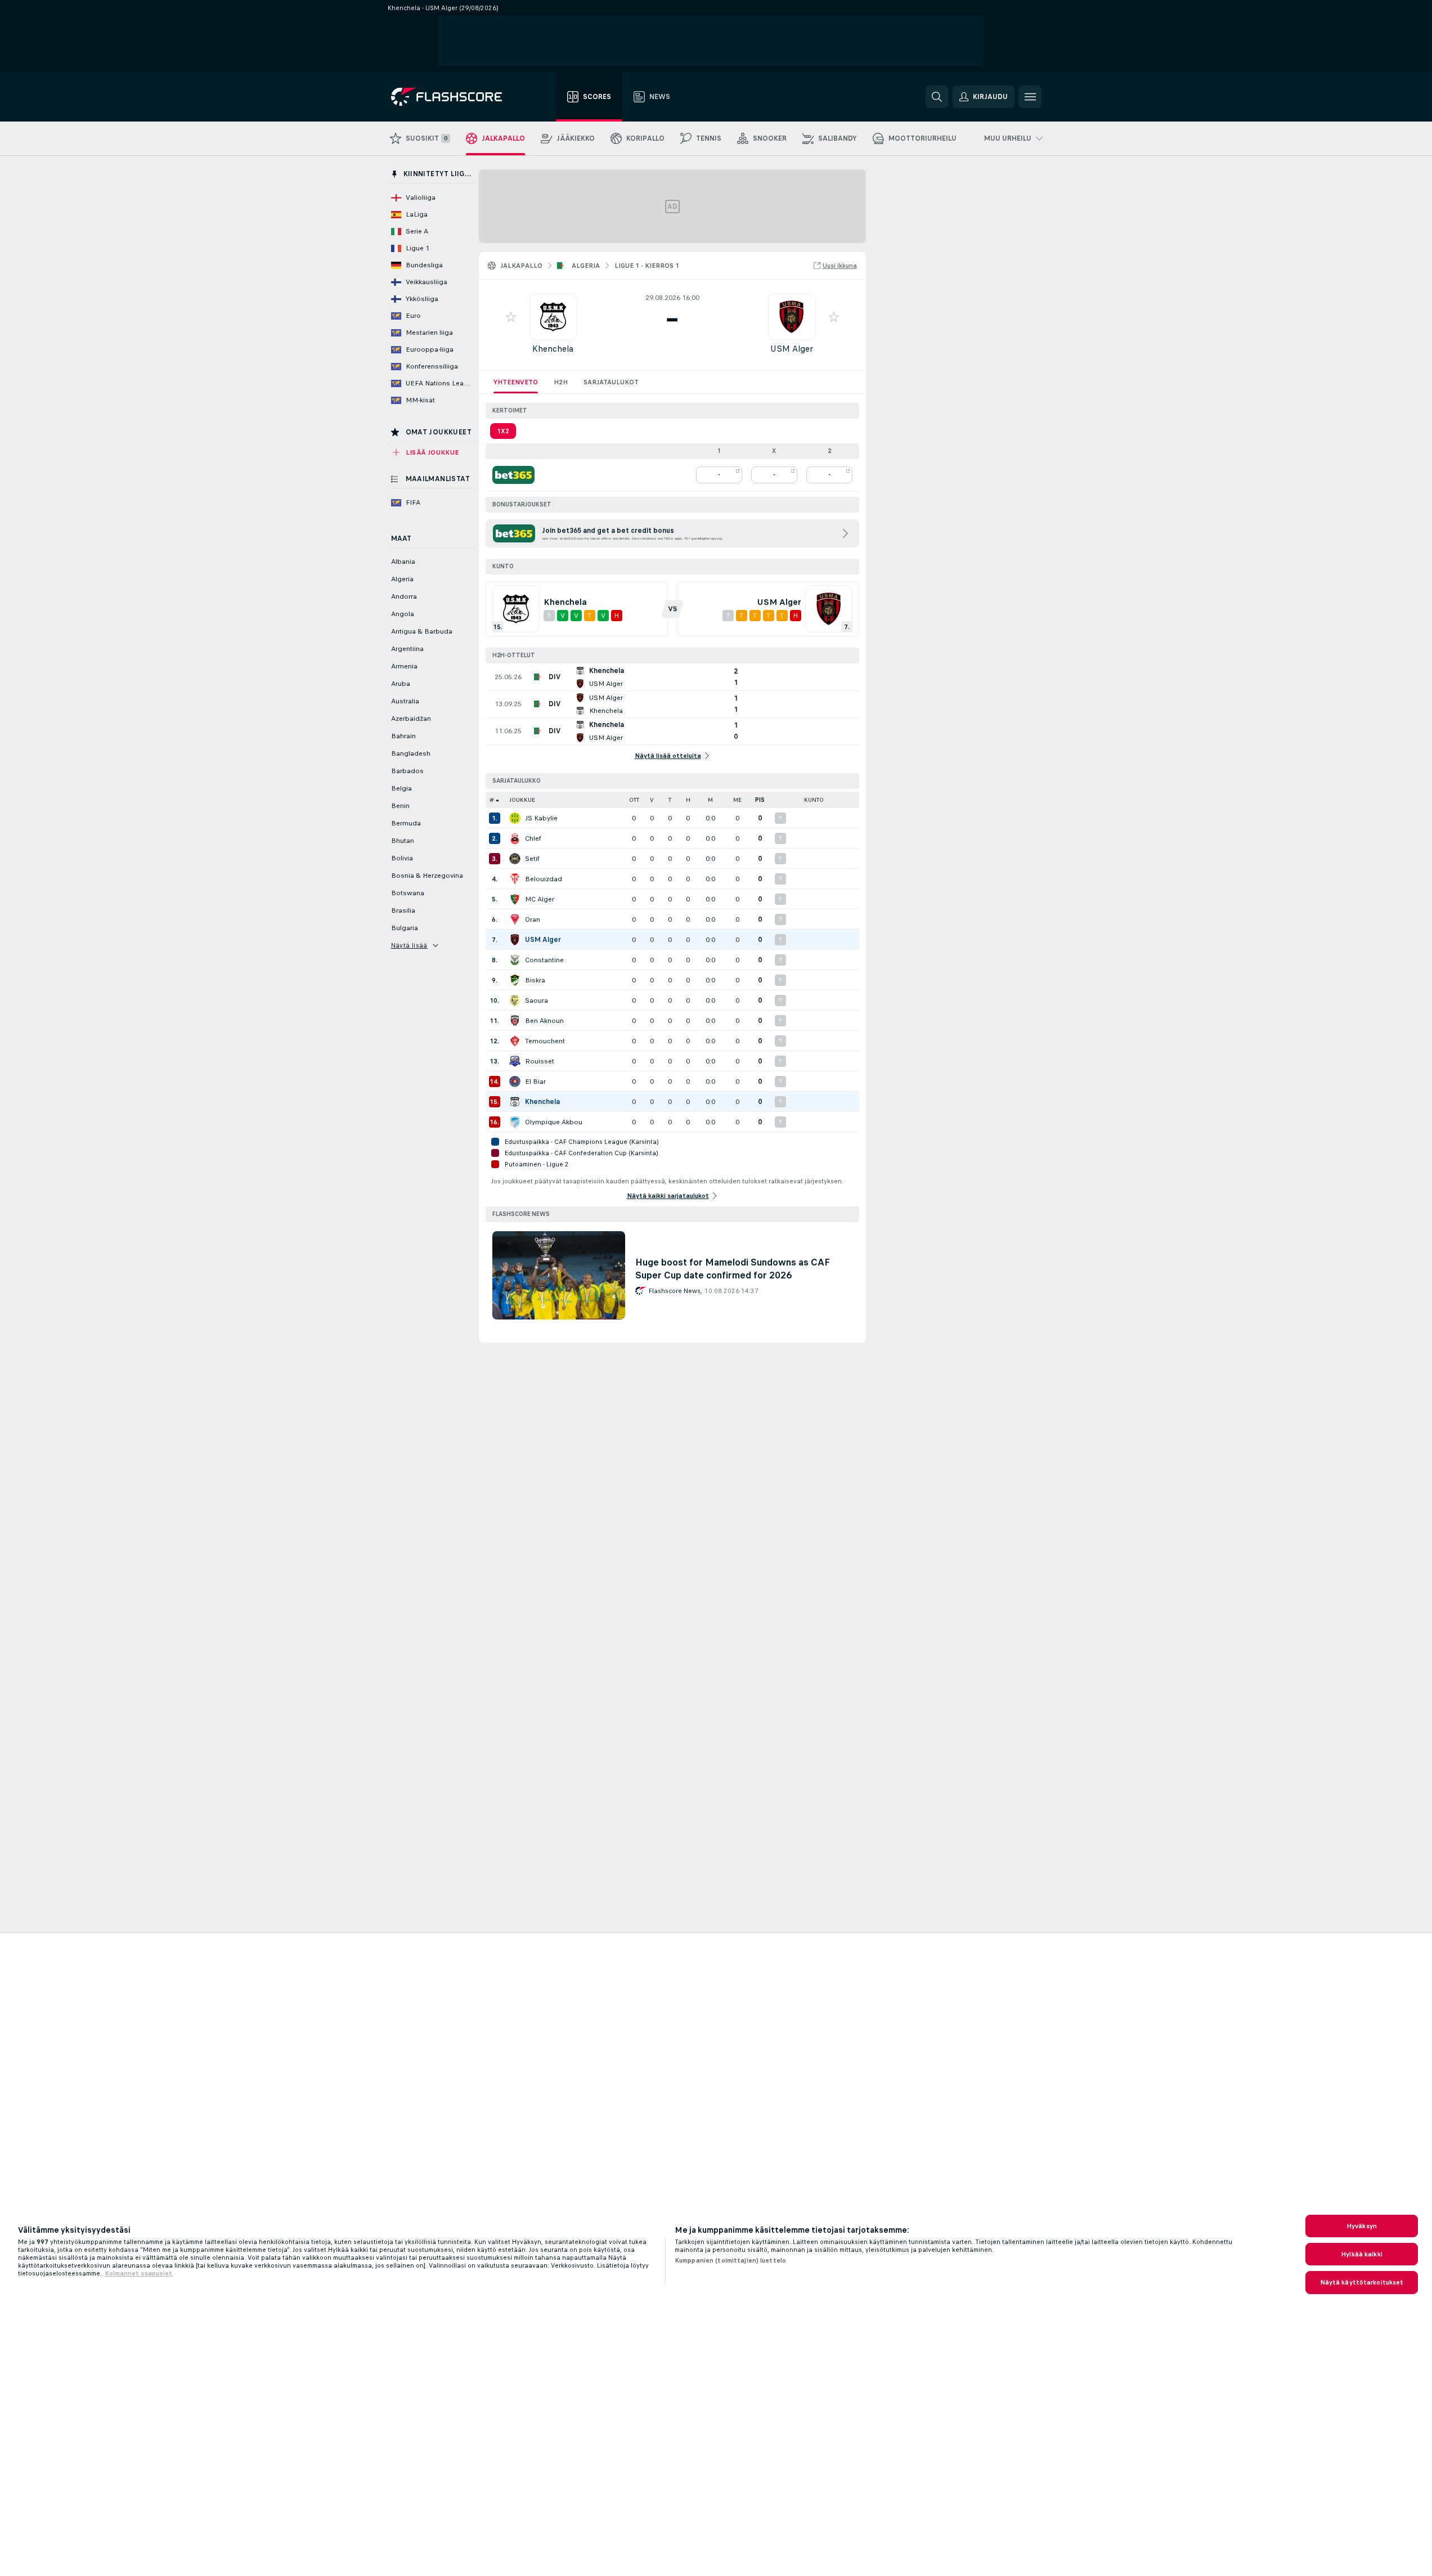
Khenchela (553, 349)
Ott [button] (634, 800)
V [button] (652, 800)
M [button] (710, 800)
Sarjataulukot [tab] (611, 382)
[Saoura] (515, 1000)
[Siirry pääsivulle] (454, 97)
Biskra (535, 980)
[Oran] (515, 919)
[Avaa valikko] (1030, 97)
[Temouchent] (515, 1041)
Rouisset (540, 1061)
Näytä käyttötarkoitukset (1362, 2282)
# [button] (492, 800)
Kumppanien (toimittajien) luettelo (730, 2260)
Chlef (533, 838)
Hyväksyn (1362, 2226)
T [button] (670, 800)
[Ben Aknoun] (515, 1021)
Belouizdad (544, 879)
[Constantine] (515, 960)
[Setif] (515, 859)
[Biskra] (515, 980)
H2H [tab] (561, 382)
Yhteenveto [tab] (516, 382)
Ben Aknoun (544, 1021)
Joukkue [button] (522, 800)
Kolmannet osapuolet (138, 2273)
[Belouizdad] (515, 879)
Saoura (537, 1000)
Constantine (544, 960)
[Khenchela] (515, 1102)
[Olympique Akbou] (515, 1122)
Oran (533, 919)
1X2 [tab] (503, 431)
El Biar (535, 1081)
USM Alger (792, 349)
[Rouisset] (515, 1061)
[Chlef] (515, 838)
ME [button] (737, 800)
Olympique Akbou (554, 1122)
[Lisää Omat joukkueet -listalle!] (511, 317)
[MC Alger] (515, 899)
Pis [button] (760, 800)
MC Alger (540, 899)
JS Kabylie (541, 818)
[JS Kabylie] (515, 818)
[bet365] (513, 475)
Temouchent (545, 1041)
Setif (532, 859)
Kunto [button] (814, 800)
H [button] (688, 800)
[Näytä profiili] (553, 317)
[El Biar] (515, 1081)
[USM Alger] (515, 940)
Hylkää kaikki (1362, 2254)
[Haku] (937, 97)
